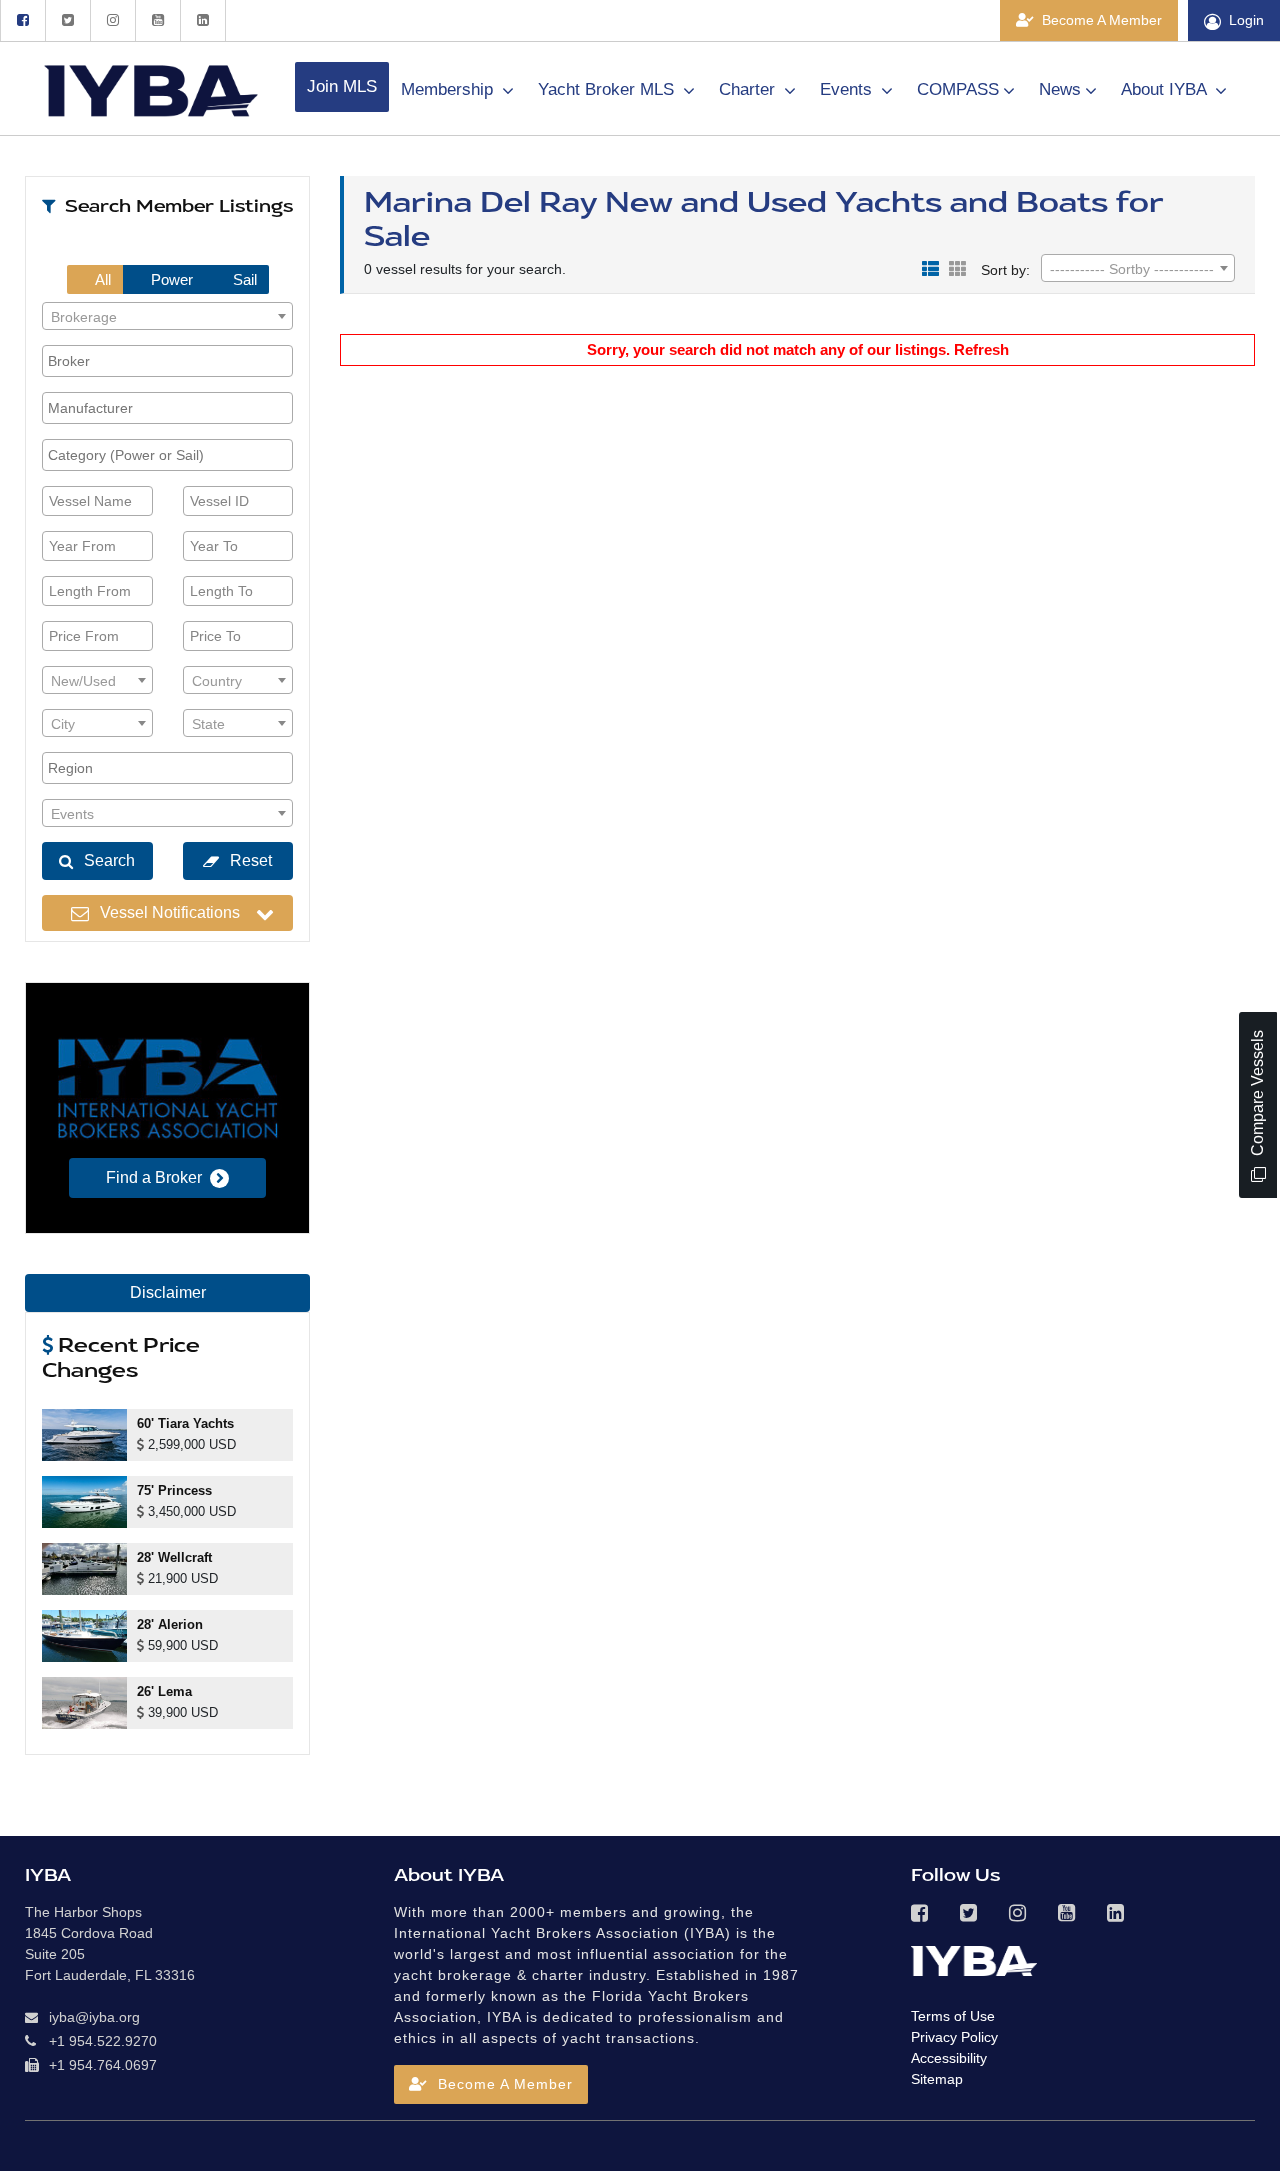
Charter (749, 89)
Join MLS (342, 86)
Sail (243, 279)
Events (848, 89)
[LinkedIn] (203, 20)
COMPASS (958, 89)
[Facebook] (22, 20)
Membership (449, 89)
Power (170, 279)
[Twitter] (67, 20)
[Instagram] (112, 20)
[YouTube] (157, 20)
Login (1246, 20)
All (101, 279)
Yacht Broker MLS (608, 89)
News (1060, 89)
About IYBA (1166, 89)
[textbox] (167, 317)
